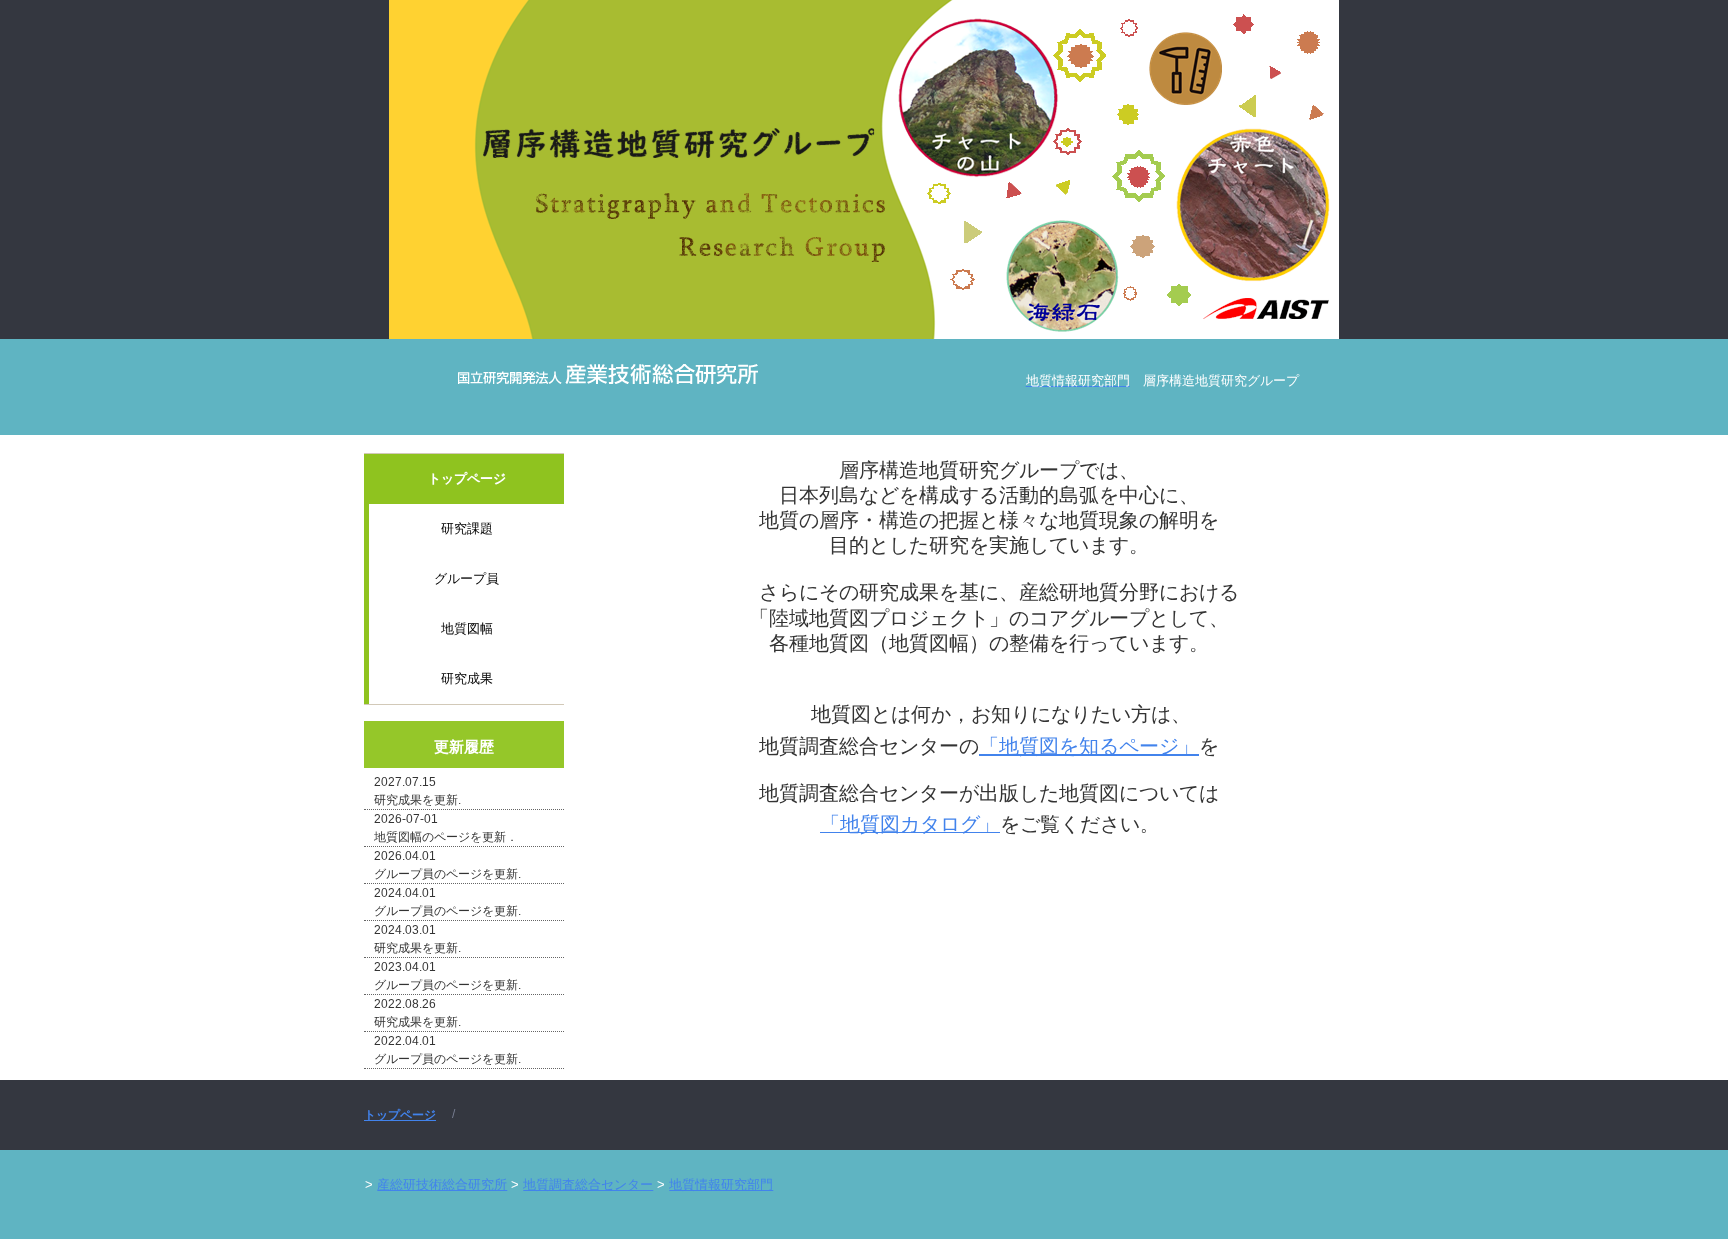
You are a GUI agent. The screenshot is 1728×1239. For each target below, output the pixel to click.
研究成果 (467, 678)
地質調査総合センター (588, 1184)
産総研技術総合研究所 (442, 1184)
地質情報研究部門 (721, 1184)
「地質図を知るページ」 (1089, 746)
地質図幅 (467, 628)
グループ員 (466, 578)
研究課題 (467, 528)
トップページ (467, 478)
